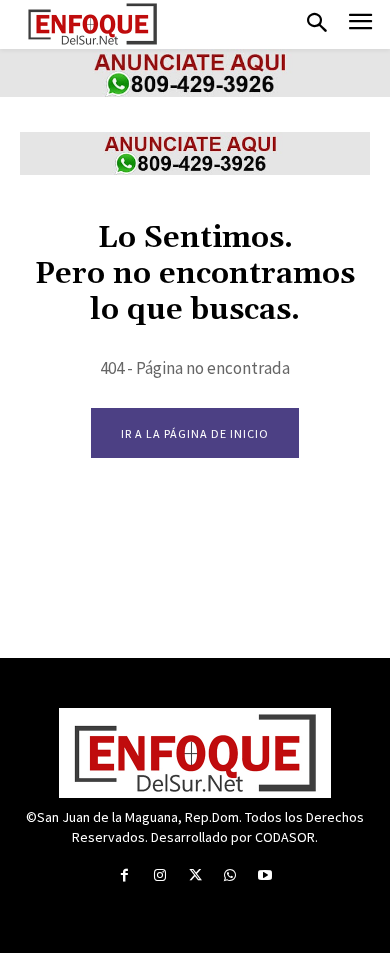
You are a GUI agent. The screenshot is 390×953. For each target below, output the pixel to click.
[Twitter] (194, 875)
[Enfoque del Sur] (92, 24)
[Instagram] (159, 875)
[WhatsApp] (230, 875)
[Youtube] (265, 875)
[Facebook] (124, 875)
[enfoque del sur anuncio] (195, 91)
